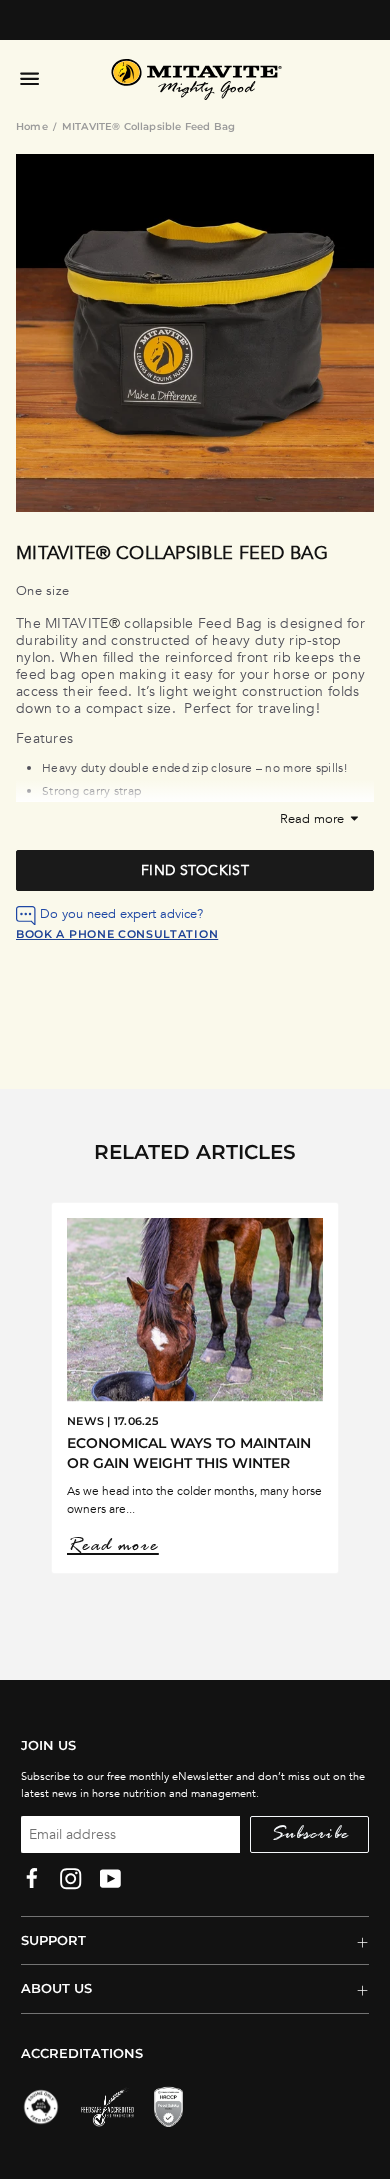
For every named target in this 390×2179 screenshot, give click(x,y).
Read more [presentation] (314, 819)
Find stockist (195, 870)
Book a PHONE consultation (117, 934)
